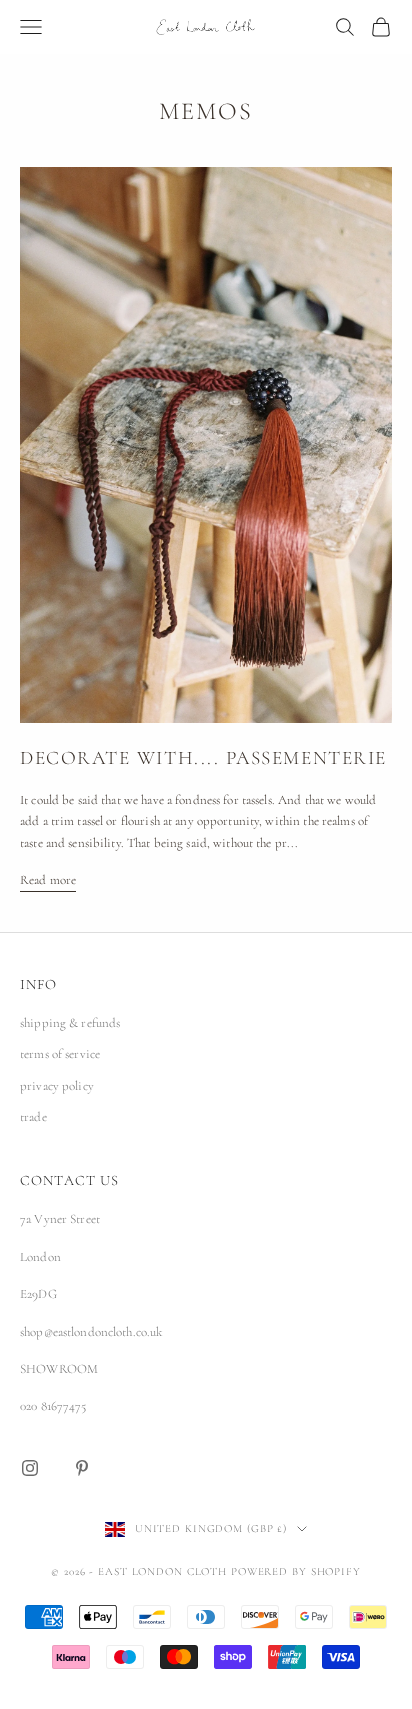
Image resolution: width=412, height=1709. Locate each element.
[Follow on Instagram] (30, 1468)
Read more (48, 880)
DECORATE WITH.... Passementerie (203, 758)
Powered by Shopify (296, 1571)
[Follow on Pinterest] (82, 1468)
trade (33, 1117)
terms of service (60, 1054)
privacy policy (57, 1086)
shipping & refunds (70, 1023)
